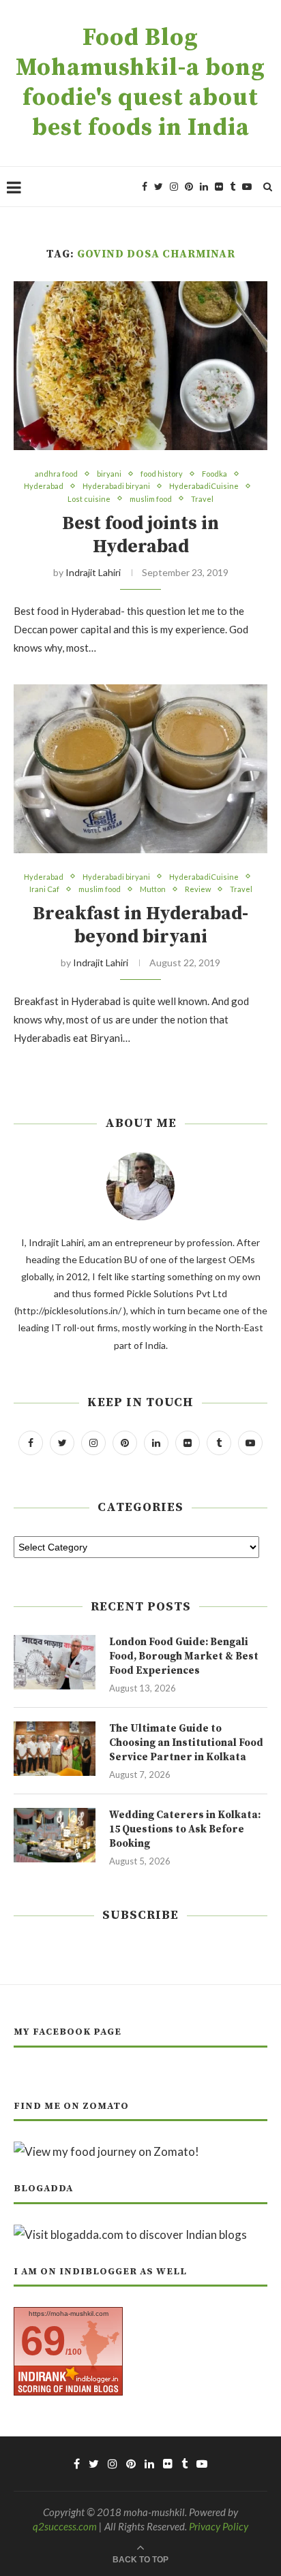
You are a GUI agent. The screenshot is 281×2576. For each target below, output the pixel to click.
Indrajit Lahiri (93, 572)
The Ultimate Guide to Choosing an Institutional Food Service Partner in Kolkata (186, 1743)
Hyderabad (44, 486)
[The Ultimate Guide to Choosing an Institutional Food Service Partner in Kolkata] (55, 1749)
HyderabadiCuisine (204, 486)
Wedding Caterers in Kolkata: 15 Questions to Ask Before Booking (185, 1829)
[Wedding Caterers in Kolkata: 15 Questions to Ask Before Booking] (55, 1835)
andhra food (56, 474)
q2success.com (65, 2526)
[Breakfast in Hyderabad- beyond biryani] (140, 769)
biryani (109, 474)
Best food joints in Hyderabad (140, 535)
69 (43, 2341)
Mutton (153, 889)
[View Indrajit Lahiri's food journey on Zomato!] (106, 2151)
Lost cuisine (89, 499)
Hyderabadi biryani (116, 486)
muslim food (151, 499)
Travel (202, 499)
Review (198, 889)
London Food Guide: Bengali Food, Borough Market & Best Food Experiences (184, 1656)
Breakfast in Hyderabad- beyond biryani (140, 925)
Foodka (215, 474)
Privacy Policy (219, 2526)
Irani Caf (44, 889)
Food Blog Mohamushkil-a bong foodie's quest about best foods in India (140, 83)
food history (162, 474)
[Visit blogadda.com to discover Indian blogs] (130, 2235)
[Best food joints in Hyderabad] (140, 366)
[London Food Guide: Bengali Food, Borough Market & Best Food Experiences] (55, 1662)
